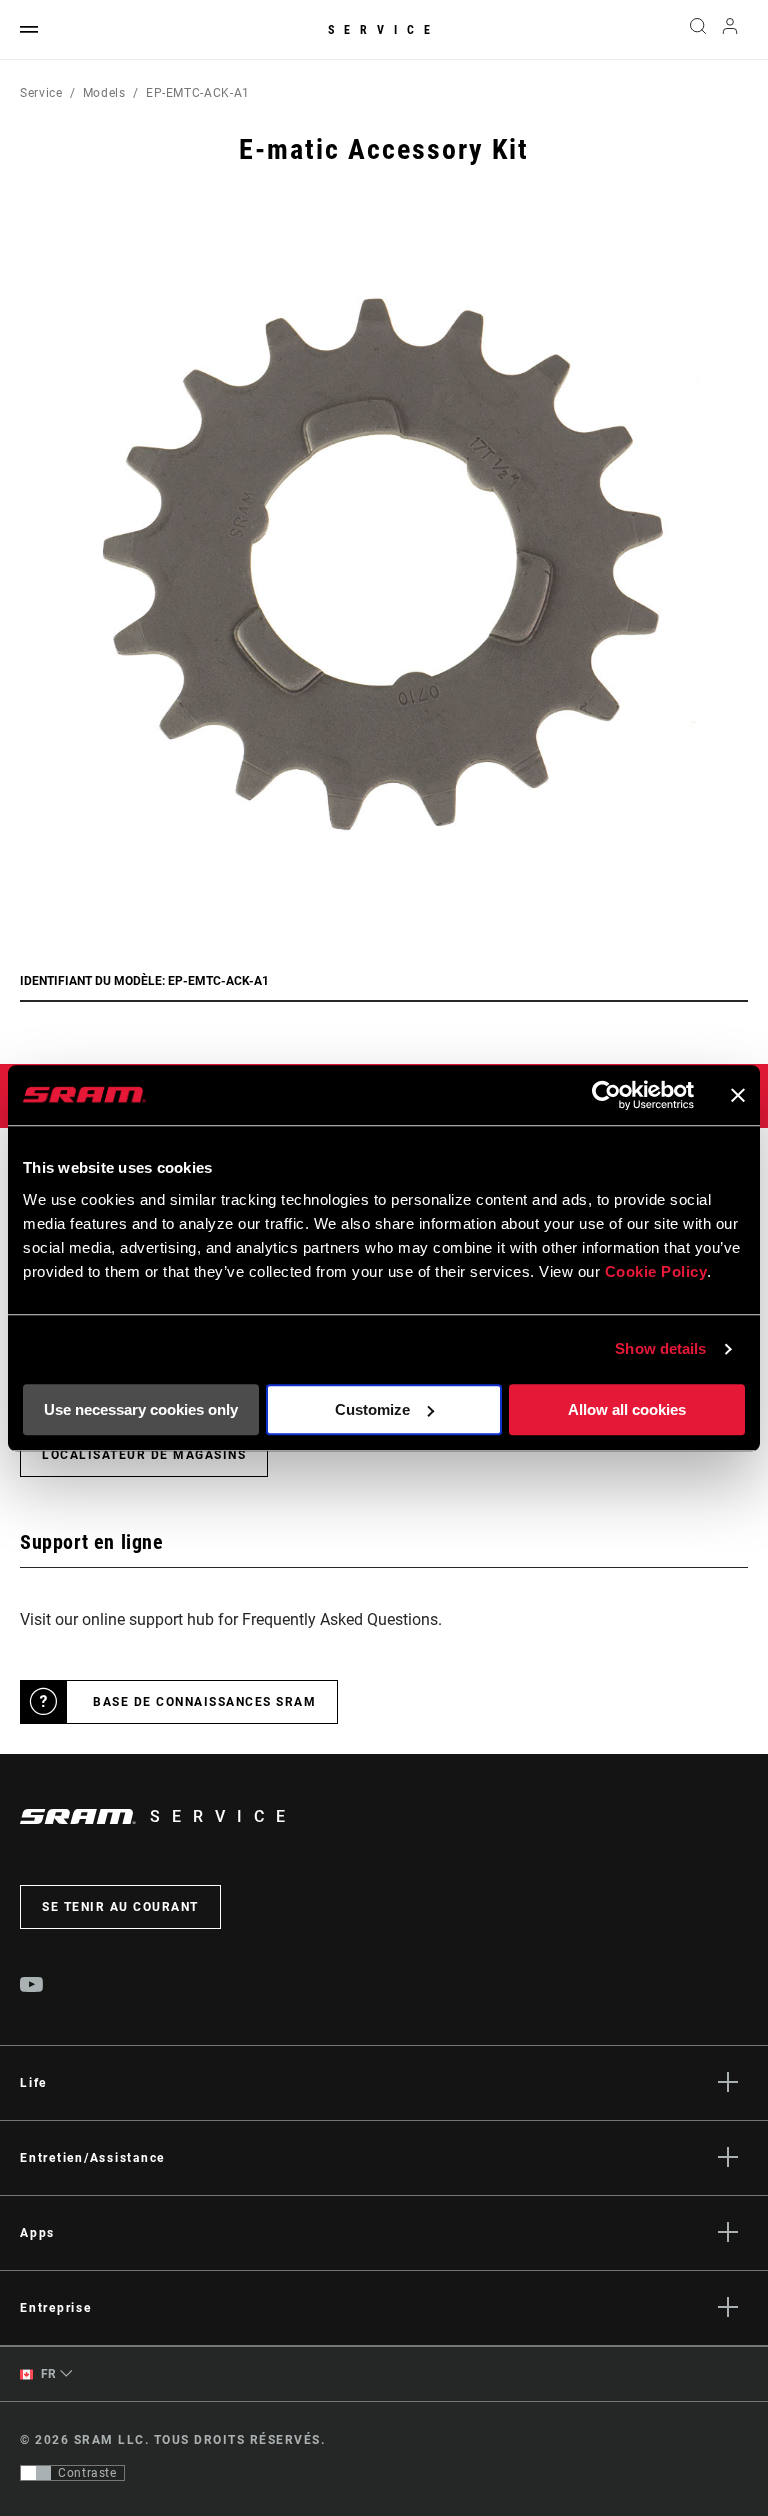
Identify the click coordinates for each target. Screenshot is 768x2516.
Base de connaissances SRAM (204, 1702)
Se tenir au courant (120, 1907)
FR (47, 2374)
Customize (372, 1409)
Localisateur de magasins (144, 1455)
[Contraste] (36, 2473)
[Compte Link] (730, 30)
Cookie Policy (656, 1271)
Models (104, 93)
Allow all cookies (627, 1409)
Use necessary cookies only (141, 1409)
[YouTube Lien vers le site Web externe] (32, 1987)
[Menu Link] (29, 30)
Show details (660, 1348)
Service (384, 30)
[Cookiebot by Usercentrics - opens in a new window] (606, 1095)
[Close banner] (738, 1095)
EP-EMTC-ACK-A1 (198, 93)
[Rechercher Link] (698, 30)
